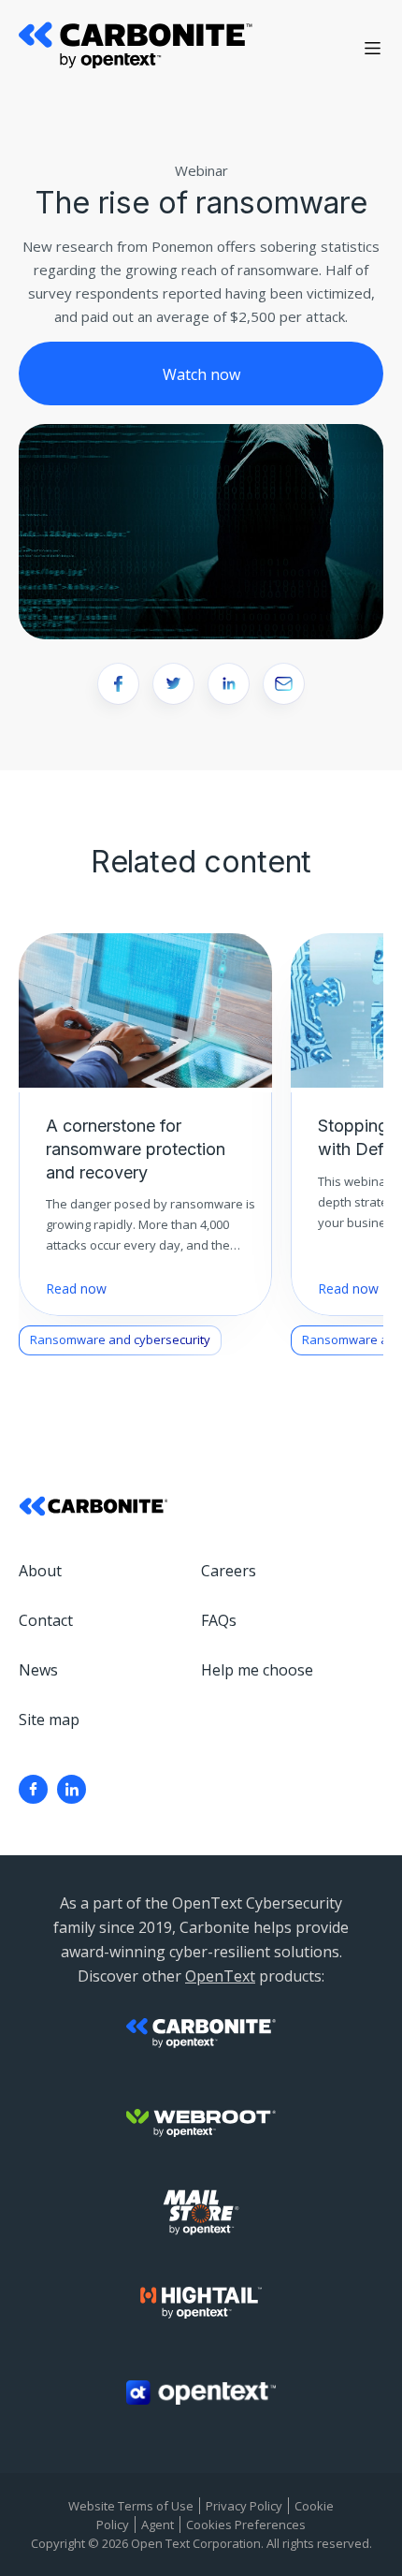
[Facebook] (33, 1789)
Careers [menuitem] (229, 1571)
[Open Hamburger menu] (373, 48)
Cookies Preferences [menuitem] (246, 2525)
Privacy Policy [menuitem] (244, 2506)
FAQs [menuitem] (219, 1620)
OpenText (220, 1976)
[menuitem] (33, 1789)
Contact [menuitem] (46, 1620)
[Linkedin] (72, 1789)
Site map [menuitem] (49, 1720)
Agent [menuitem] (158, 2525)
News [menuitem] (38, 1670)
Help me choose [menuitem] (257, 1670)
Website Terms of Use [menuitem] (131, 2506)
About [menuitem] (40, 1571)
